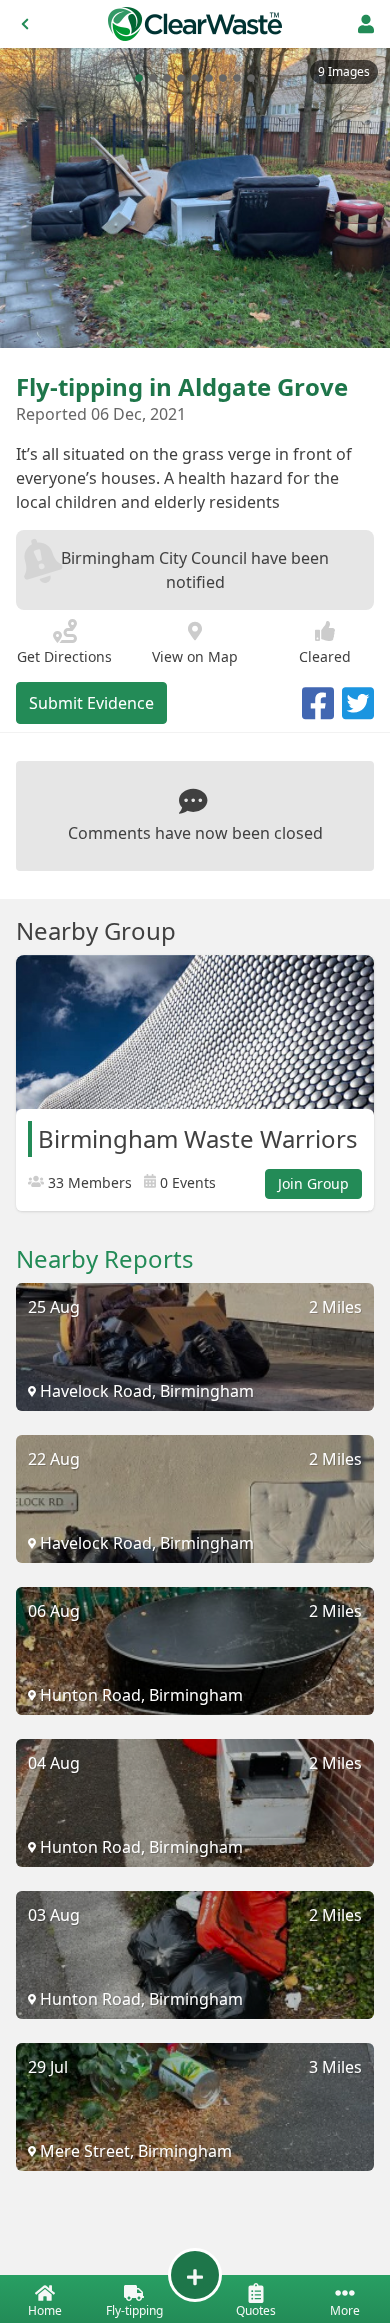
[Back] (25, 24)
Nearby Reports (105, 1259)
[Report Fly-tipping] (195, 2275)
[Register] (366, 24)
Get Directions (64, 656)
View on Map (195, 656)
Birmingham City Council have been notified (195, 570)
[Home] (195, 24)
